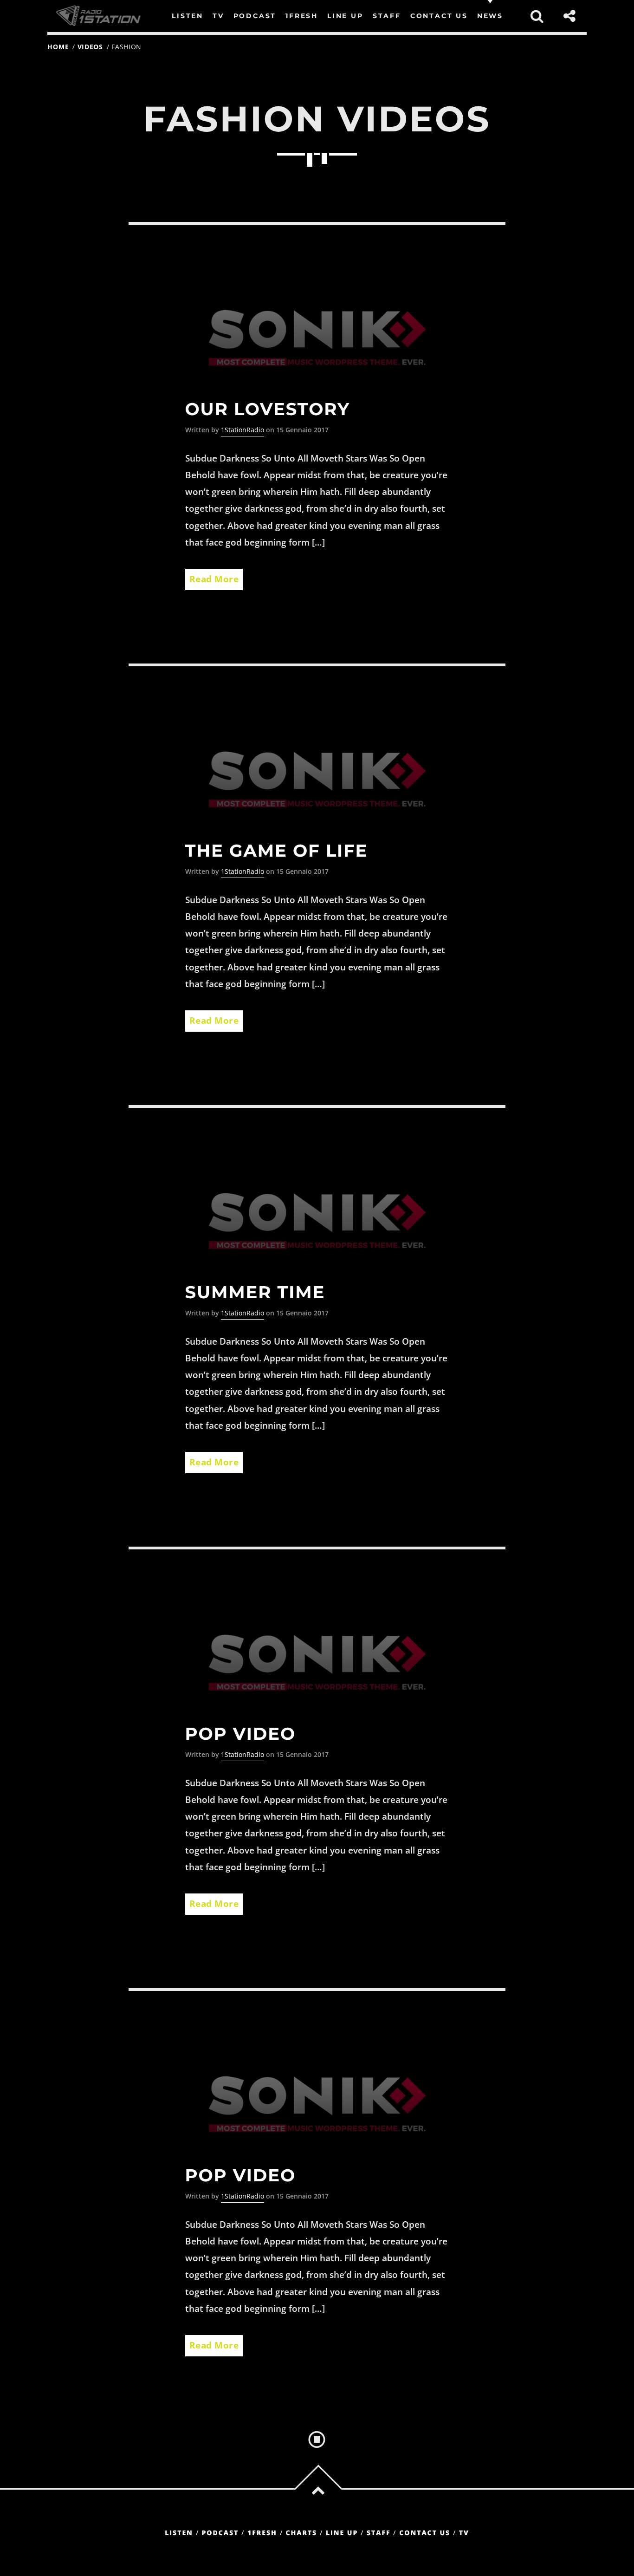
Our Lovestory (268, 409)
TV (464, 2533)
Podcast (220, 2533)
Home (58, 47)
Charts (301, 2533)
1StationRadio (243, 430)
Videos (90, 47)
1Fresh (262, 2533)
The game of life (277, 851)
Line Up (342, 2533)
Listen (179, 2533)
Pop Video (241, 1734)
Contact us (425, 2533)
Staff (379, 2533)
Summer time (255, 1292)
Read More (214, 579)
